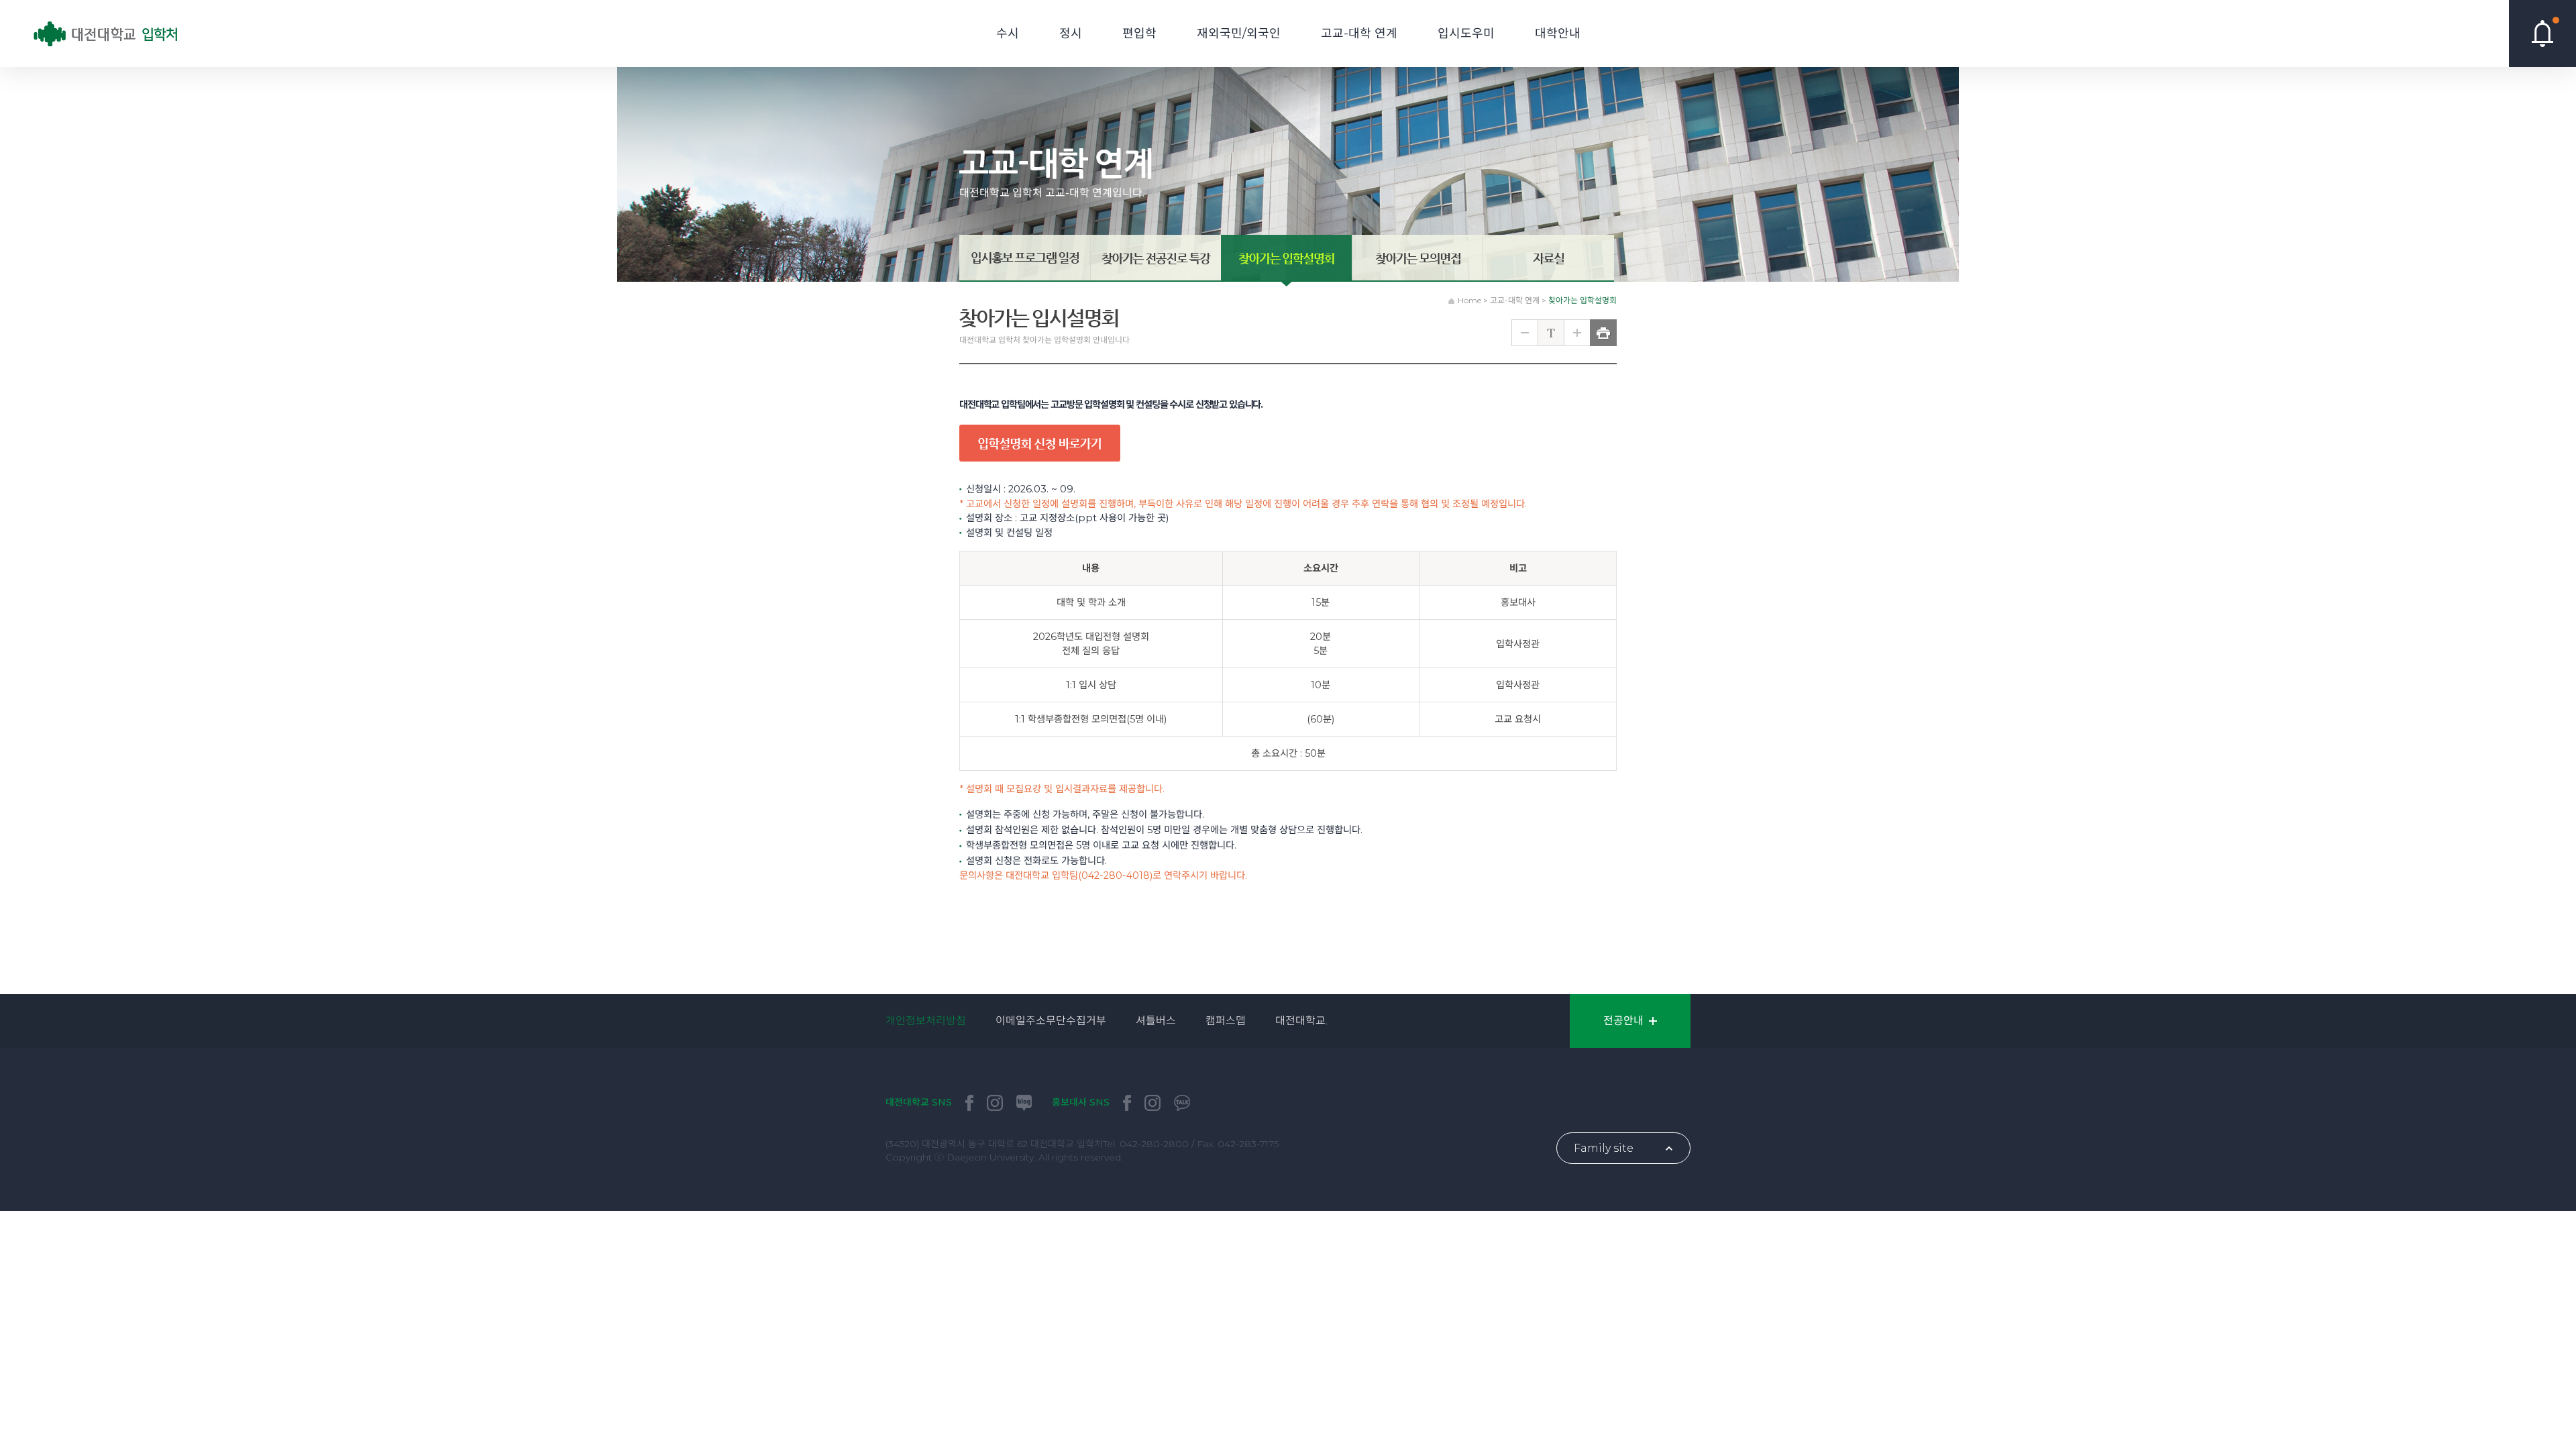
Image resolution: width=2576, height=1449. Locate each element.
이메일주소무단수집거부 (1051, 1021)
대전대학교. (1301, 1021)
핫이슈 (2542, 34)
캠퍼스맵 (1226, 1021)
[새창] (969, 1103)
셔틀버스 (1156, 1021)
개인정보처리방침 (926, 1021)
